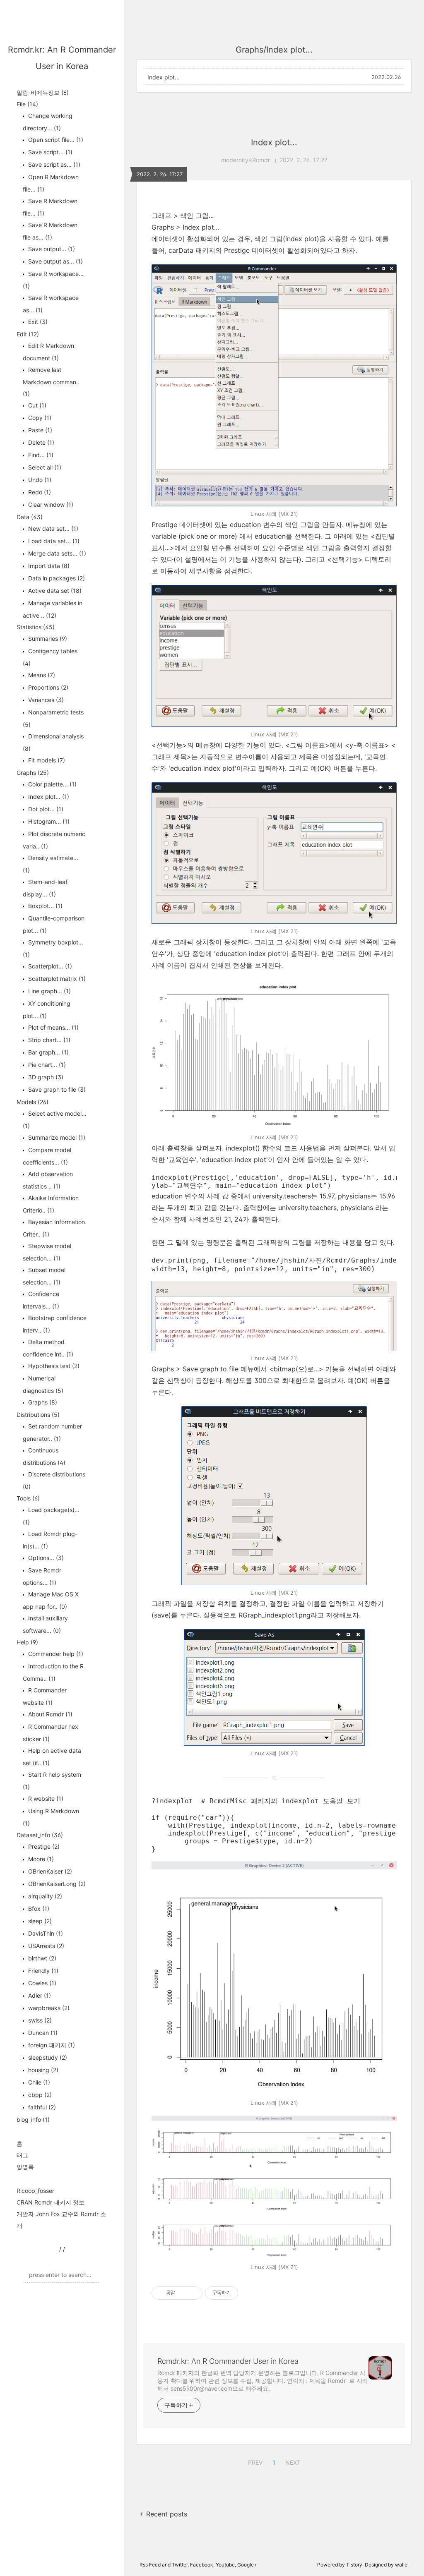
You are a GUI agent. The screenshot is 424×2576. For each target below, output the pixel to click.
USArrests (45, 1946)
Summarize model (56, 1137)
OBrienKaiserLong (56, 1884)
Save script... (49, 152)
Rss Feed (150, 2565)
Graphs (33, 773)
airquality (44, 1896)
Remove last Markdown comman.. (51, 382)
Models (33, 1102)
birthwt (41, 1958)
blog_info (33, 2120)
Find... (40, 455)
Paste (39, 430)
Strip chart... (48, 1040)
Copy (39, 418)
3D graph (45, 1077)
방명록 (25, 2167)
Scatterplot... (49, 966)
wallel (402, 2565)
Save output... (51, 249)
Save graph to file (56, 1089)
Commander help (55, 1654)
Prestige (43, 1846)
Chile (38, 2082)
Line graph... (49, 991)
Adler (39, 1995)
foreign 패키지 (51, 2045)
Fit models (46, 760)
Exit (37, 322)
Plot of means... (53, 1027)
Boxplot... (45, 906)
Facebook (202, 2565)
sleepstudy (47, 2057)
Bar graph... (48, 1052)
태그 (22, 2155)
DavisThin (45, 1933)
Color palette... (52, 784)
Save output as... (55, 261)
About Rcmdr (49, 1714)
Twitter (180, 2565)
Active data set (54, 591)
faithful (41, 2107)
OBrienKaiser (49, 1871)
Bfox (38, 1909)
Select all (44, 467)
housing (42, 2070)
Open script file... (55, 140)
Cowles (41, 1983)
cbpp (39, 2095)
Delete (40, 442)
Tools (28, 1498)
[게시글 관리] (193, 2293)
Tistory (354, 2565)
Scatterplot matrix (56, 979)
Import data (48, 566)
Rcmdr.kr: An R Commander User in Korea (228, 2361)
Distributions (38, 1415)
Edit (28, 334)
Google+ (247, 2565)
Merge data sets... (56, 553)
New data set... (52, 528)
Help (27, 1642)
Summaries (47, 639)
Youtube (225, 2565)
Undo (39, 480)
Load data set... (53, 541)
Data (30, 517)
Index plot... (48, 797)
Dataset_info (40, 1835)
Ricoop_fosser (35, 2191)
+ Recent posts (163, 2514)
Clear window (50, 504)
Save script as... (53, 164)
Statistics (36, 627)
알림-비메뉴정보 (43, 92)
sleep (39, 1921)
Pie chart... (46, 1065)
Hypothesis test (53, 1366)
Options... (45, 1558)
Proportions (47, 687)
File (27, 104)
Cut (36, 405)
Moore (40, 1859)
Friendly (42, 1971)
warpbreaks (48, 2008)
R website (45, 1798)
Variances (45, 700)
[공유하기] (183, 2293)
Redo (39, 492)
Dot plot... (45, 809)
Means (41, 675)
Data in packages (56, 578)
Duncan (42, 2033)
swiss (39, 2020)
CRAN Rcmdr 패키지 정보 (51, 2202)
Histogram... (48, 821)
